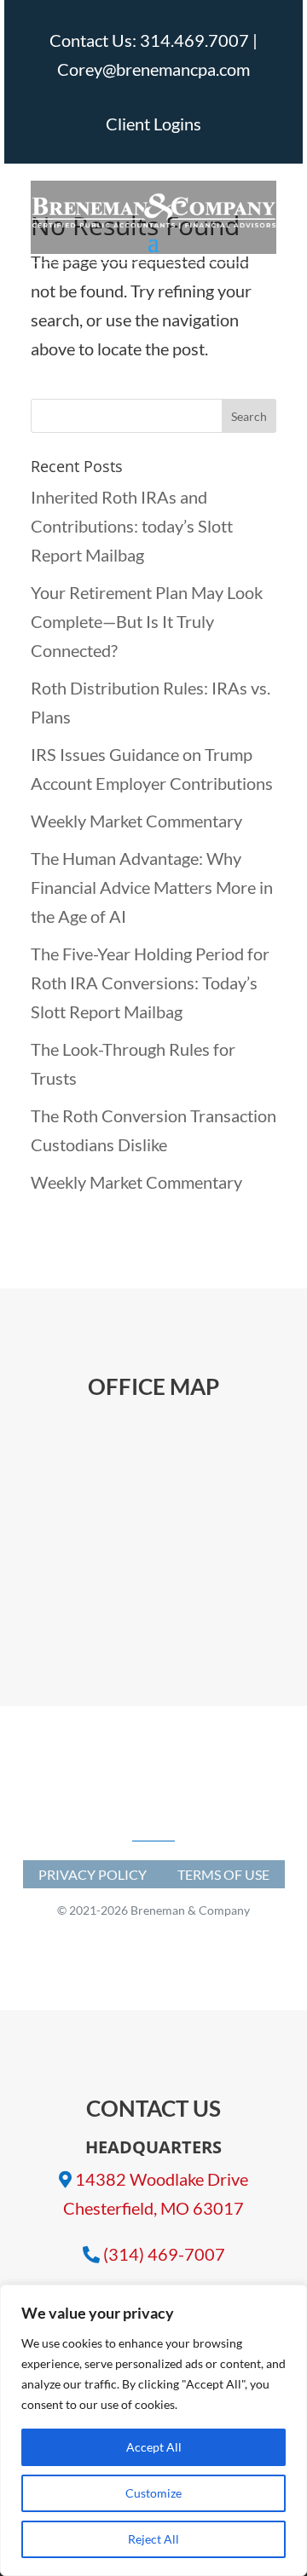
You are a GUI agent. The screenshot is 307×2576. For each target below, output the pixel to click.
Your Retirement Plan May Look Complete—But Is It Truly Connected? (147, 621)
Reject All (153, 2539)
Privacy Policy (93, 1874)
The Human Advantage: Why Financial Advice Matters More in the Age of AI (152, 887)
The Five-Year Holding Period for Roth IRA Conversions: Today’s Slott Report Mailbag (150, 983)
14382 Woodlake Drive (162, 2179)
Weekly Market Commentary (136, 821)
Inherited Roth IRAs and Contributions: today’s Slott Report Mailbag (132, 526)
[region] (153, 2430)
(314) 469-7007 (164, 2254)
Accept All (154, 2447)
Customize (153, 2493)
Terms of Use (223, 1874)
